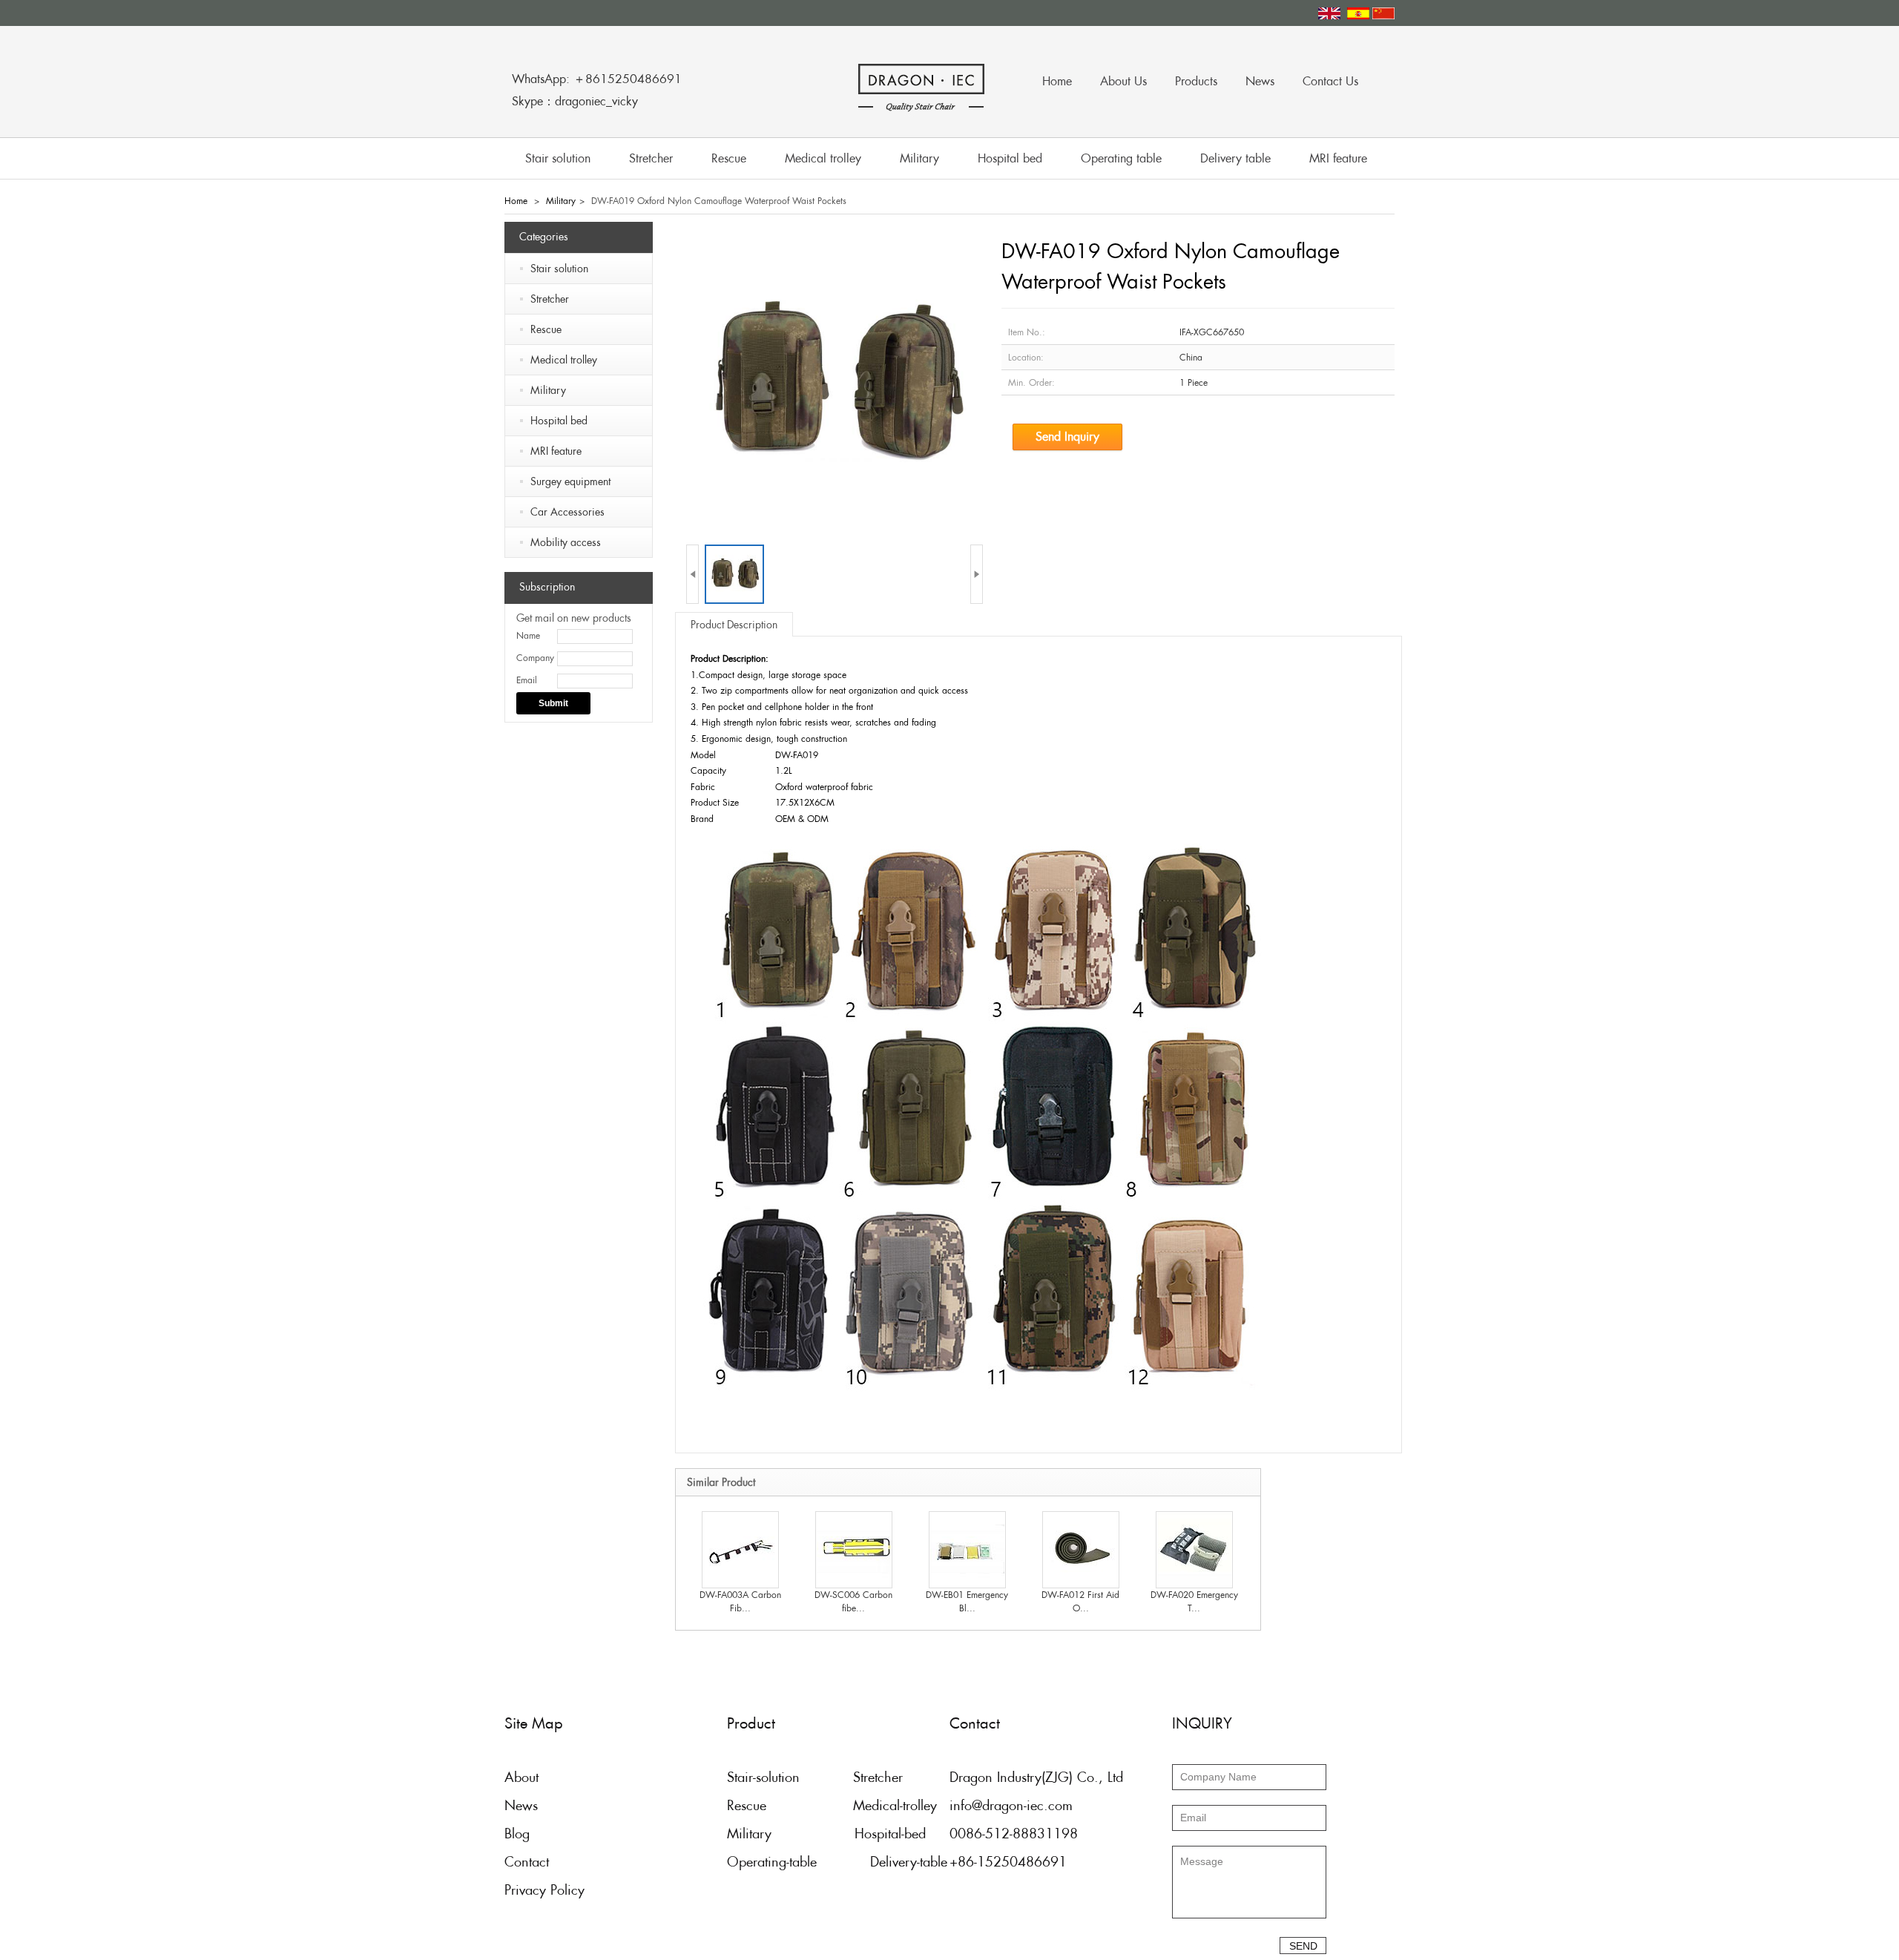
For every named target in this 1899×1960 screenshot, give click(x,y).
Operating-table (772, 1862)
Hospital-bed (890, 1834)
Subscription (547, 587)
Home (1057, 81)
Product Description (734, 625)
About (521, 1777)
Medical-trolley (895, 1805)
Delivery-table (909, 1862)
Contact (527, 1862)
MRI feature (1338, 158)
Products (1196, 81)
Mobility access (566, 542)
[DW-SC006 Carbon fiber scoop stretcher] (854, 1549)
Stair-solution (763, 1777)
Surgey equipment (570, 481)
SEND (1303, 1946)
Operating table (1121, 158)
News (1260, 81)
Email (527, 680)
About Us (1123, 81)
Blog (517, 1834)
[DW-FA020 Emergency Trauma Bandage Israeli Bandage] (1194, 1549)
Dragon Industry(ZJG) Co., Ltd (1036, 1777)
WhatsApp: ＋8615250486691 (597, 79)
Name (528, 636)
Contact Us (1330, 81)
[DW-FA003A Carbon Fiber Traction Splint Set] (740, 1549)
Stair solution (558, 158)
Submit (553, 703)
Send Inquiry (1067, 437)
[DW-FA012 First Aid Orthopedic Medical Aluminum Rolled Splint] (1081, 1549)
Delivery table (1235, 158)
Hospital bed (1010, 158)
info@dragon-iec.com (1011, 1805)
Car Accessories (567, 512)
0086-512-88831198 (1014, 1834)
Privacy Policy (544, 1890)
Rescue (729, 158)
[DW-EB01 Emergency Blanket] (967, 1549)
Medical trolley (823, 158)
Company (535, 658)
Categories (544, 237)
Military (919, 158)
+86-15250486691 (1008, 1862)
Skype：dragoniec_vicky (575, 101)
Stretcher (651, 158)
